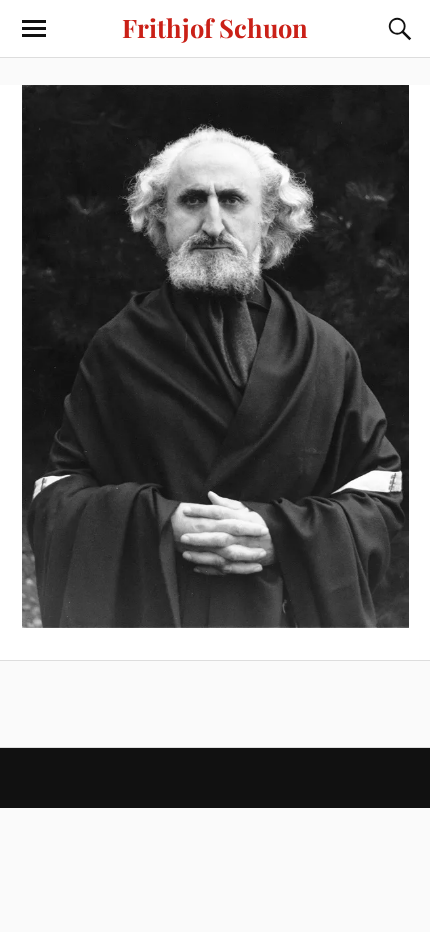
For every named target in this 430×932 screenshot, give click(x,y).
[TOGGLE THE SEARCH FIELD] (397, 29)
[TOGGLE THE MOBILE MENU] (34, 29)
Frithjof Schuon (215, 27)
